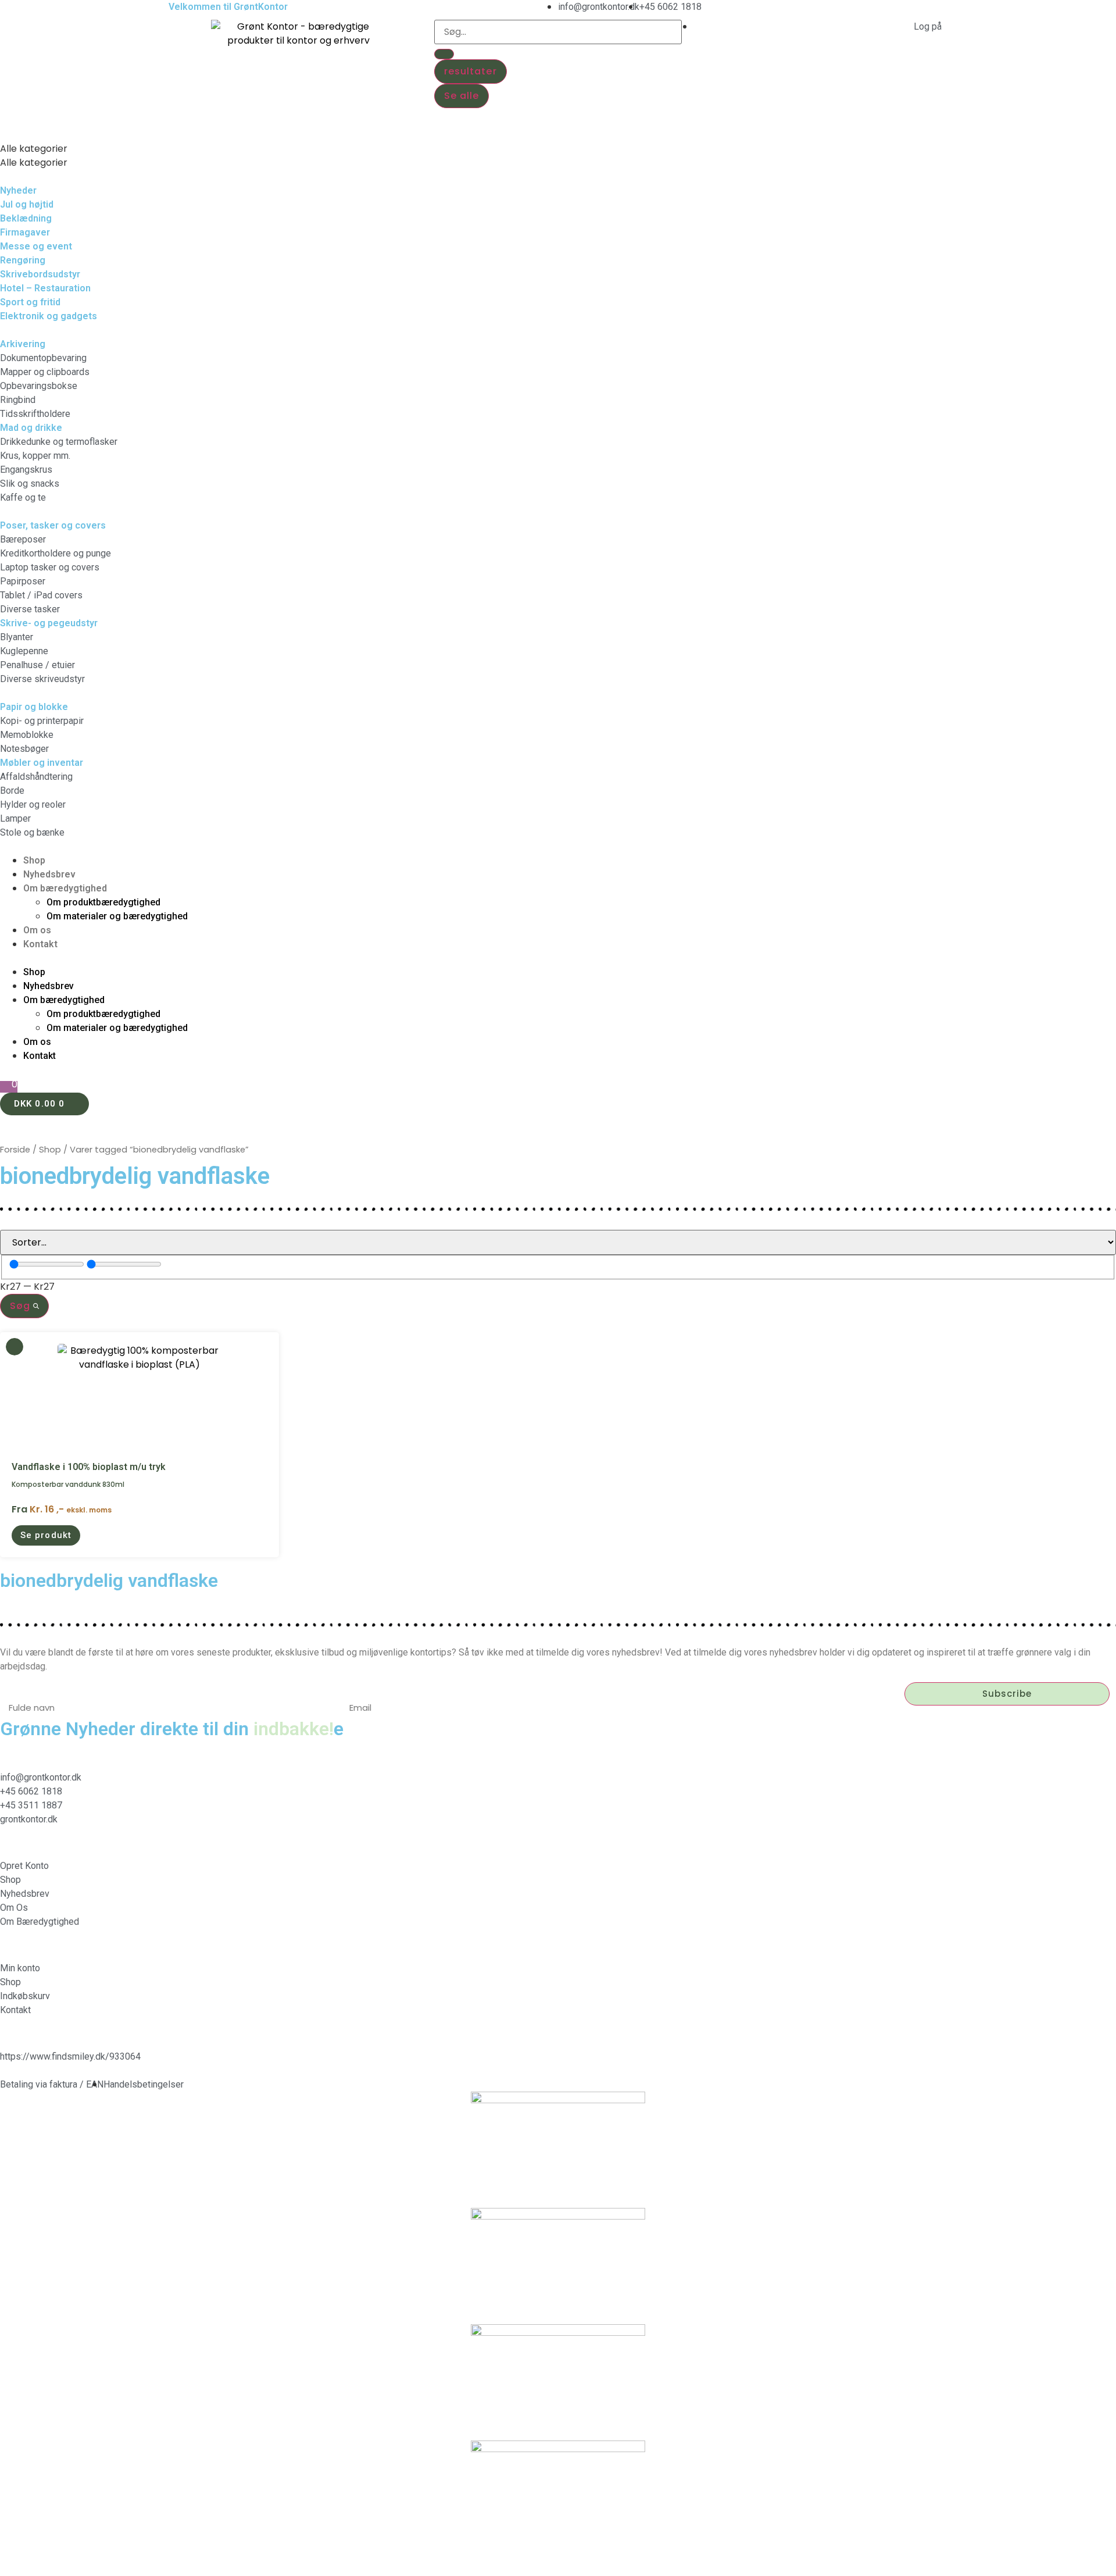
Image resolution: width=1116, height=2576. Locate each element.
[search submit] (444, 54)
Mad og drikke (31, 428)
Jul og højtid (27, 204)
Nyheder (18, 190)
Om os (37, 930)
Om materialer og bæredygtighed (117, 916)
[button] (558, 135)
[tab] (558, 149)
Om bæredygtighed (65, 888)
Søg (22, 1306)
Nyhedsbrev (49, 874)
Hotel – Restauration (45, 288)
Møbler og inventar (42, 763)
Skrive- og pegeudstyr (49, 623)
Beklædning (26, 218)
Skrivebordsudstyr (40, 274)
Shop (34, 860)
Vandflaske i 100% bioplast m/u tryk (89, 1467)
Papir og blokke (34, 707)
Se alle (462, 96)
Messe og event (36, 246)
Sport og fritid (30, 302)
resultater (471, 71)
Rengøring (23, 260)
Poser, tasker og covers (53, 525)
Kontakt (40, 944)
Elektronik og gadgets (49, 316)
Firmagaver (25, 232)
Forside (15, 1150)
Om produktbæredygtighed (103, 902)
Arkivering (23, 344)
